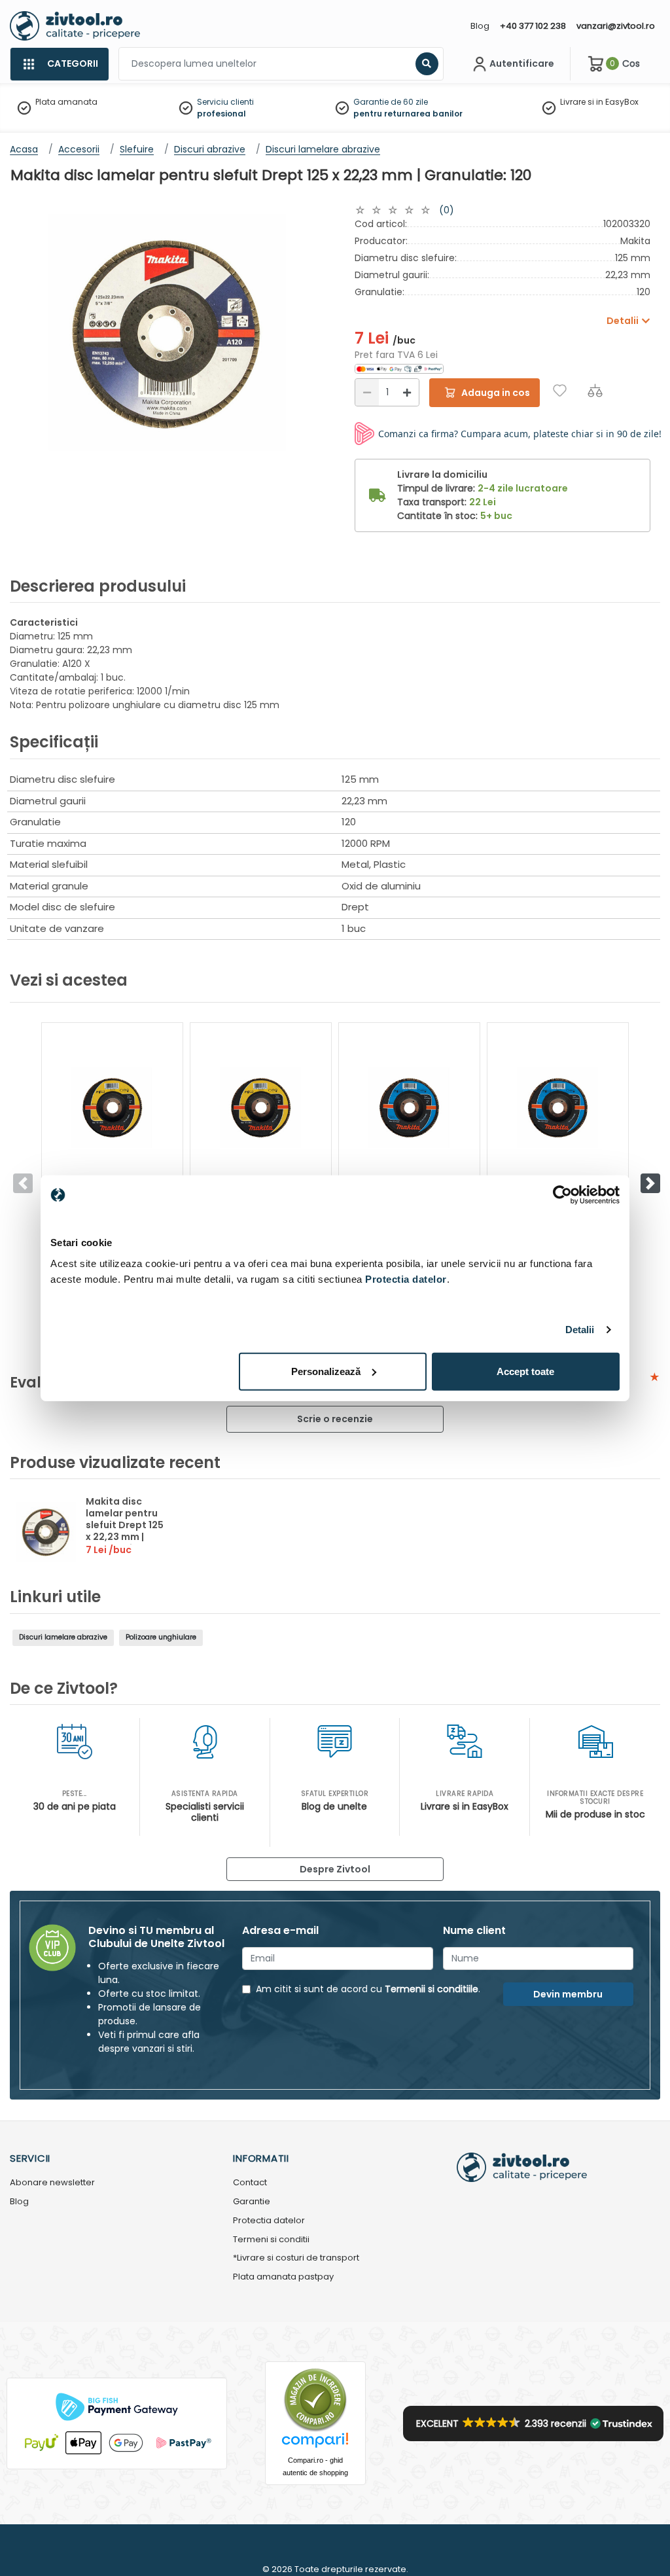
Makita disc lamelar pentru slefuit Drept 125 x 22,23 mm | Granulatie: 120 (125, 1525)
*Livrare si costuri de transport (296, 2258)
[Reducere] (367, 392)
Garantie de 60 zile (391, 102)
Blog (480, 26)
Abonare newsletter (52, 2183)
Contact (250, 2183)
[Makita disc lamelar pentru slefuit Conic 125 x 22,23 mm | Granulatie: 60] (261, 1108)
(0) (447, 210)
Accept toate (525, 1371)
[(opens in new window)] (399, 368)
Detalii (580, 1330)
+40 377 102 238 (533, 26)
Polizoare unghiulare (161, 1637)
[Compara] (595, 390)
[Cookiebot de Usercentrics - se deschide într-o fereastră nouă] (562, 1195)
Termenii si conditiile (432, 1989)
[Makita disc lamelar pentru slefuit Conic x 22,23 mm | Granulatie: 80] (558, 1108)
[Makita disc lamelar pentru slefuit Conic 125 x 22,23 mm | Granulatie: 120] (112, 1108)
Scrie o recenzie (335, 1419)
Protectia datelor (269, 2221)
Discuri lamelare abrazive (63, 1637)
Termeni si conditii (271, 2240)
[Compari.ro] (315, 2443)
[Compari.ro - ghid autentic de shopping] (315, 2400)
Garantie (252, 2202)
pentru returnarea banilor (408, 114)
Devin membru (568, 1994)
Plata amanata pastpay (283, 2277)
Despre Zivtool (335, 1869)
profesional (221, 114)
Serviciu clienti (225, 102)
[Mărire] (407, 392)
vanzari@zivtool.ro (616, 26)
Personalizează (326, 1371)
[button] (650, 1183)
